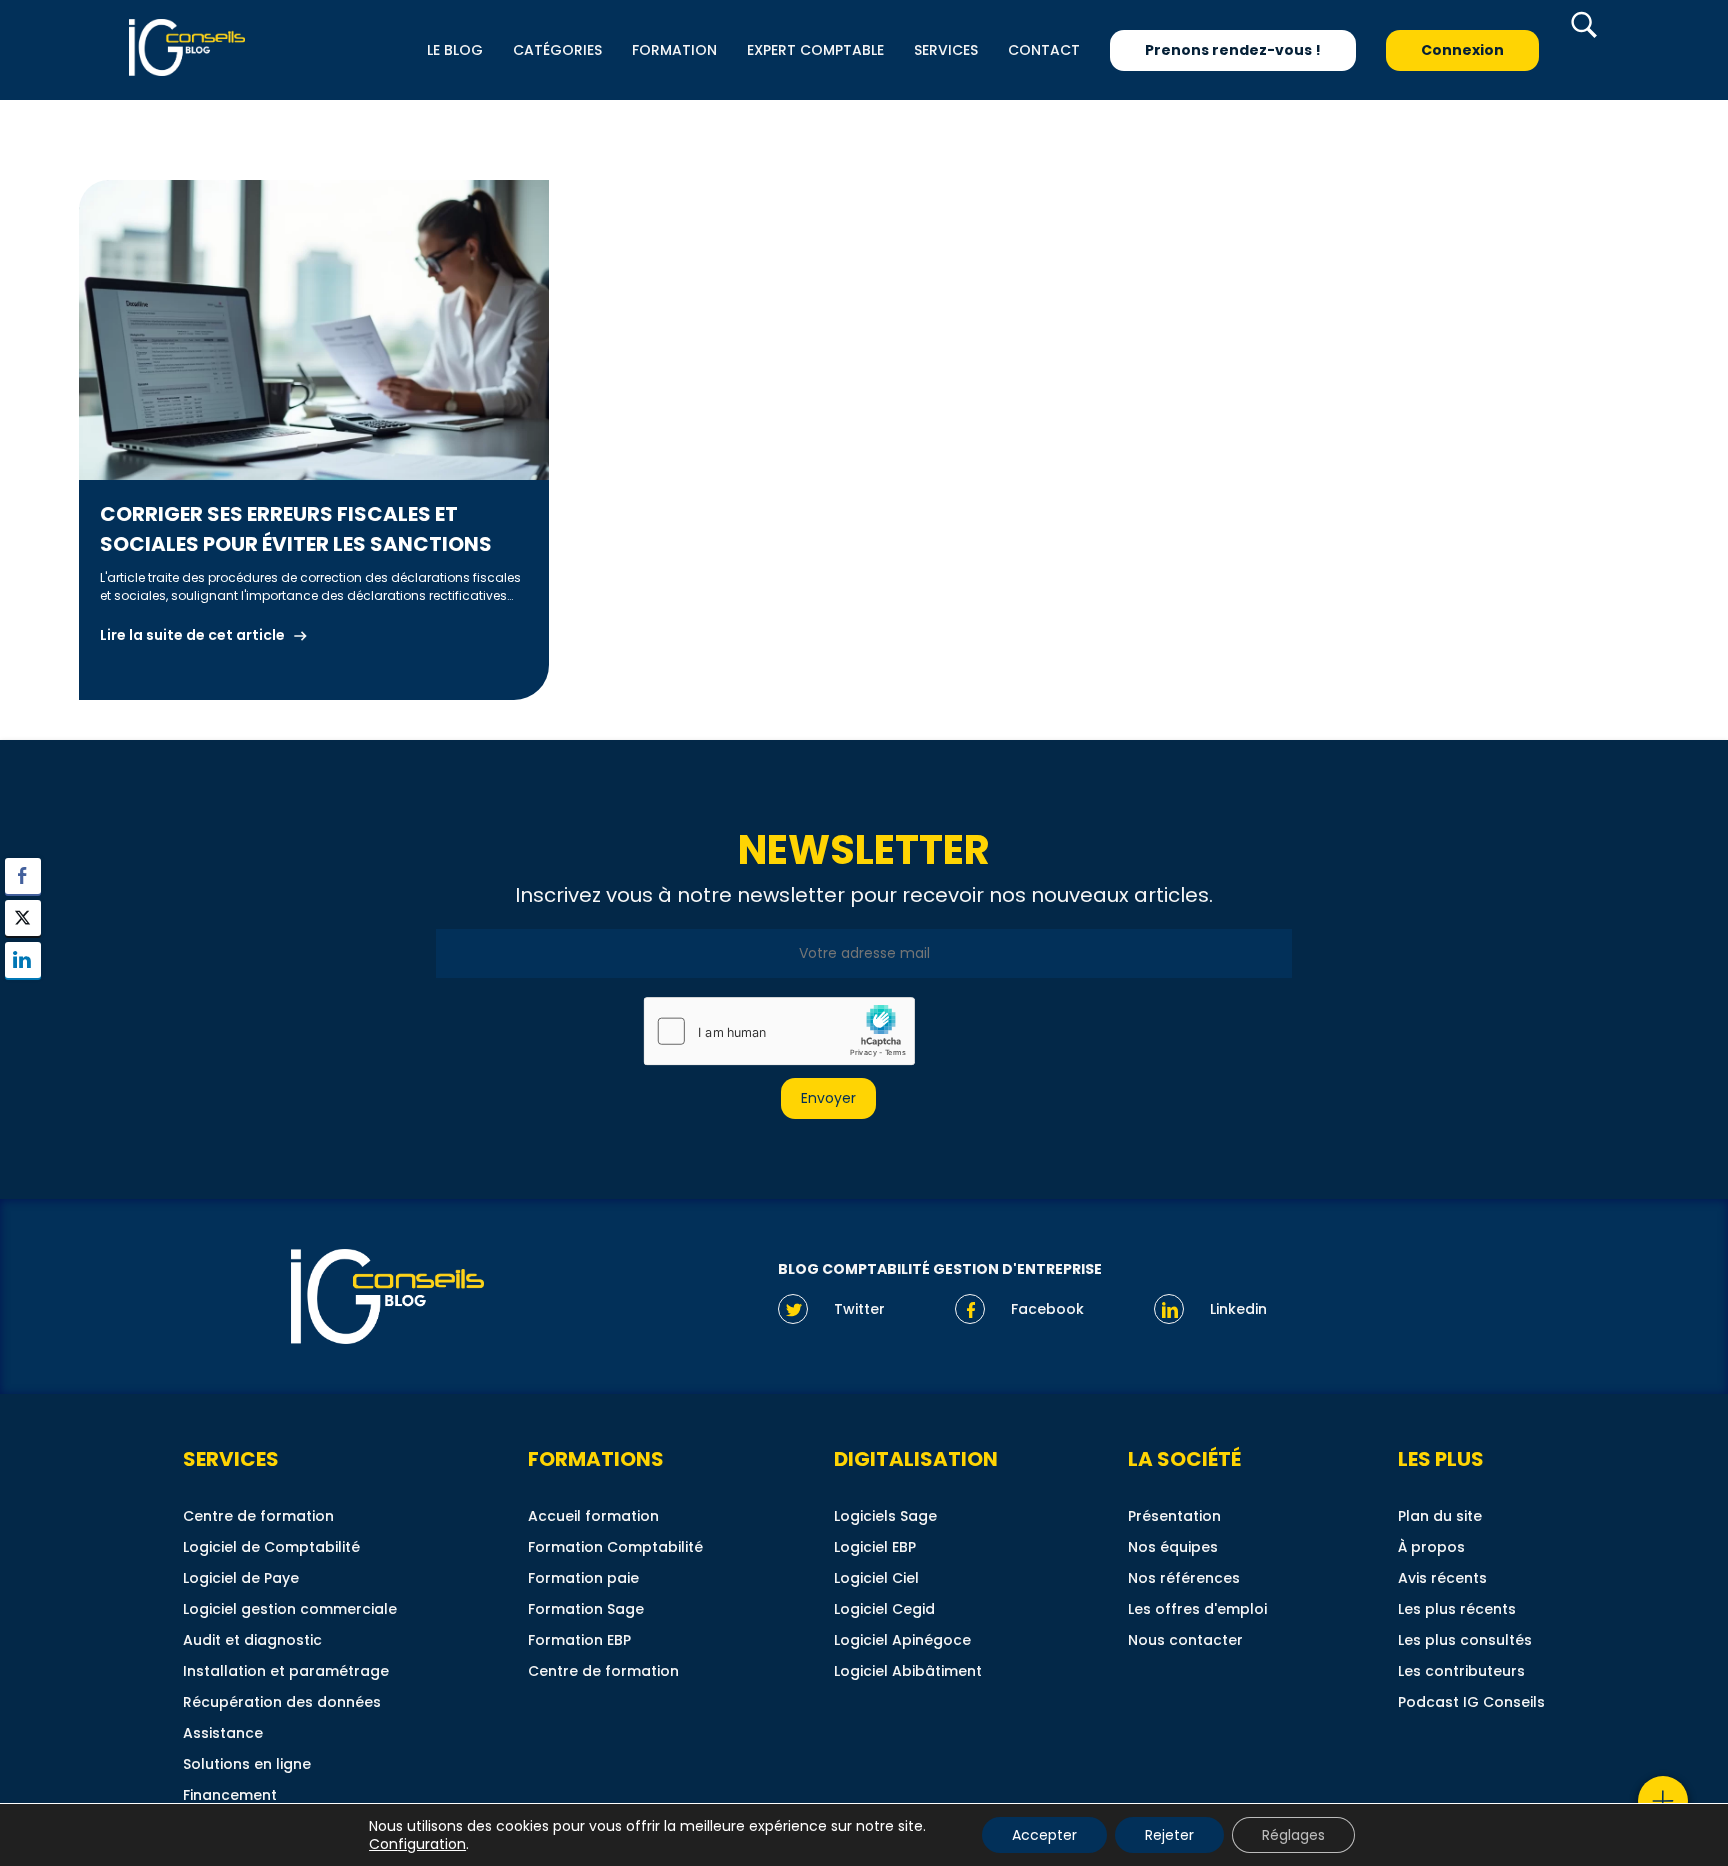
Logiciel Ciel (876, 1578)
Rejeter (1169, 1835)
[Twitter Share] (23, 918)
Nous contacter (1185, 1640)
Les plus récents (1457, 1609)
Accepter (1044, 1835)
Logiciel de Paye (241, 1578)
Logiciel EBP (875, 1547)
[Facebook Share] (23, 876)
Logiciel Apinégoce (902, 1640)
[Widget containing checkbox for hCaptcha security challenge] (778, 1031)
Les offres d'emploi (1197, 1609)
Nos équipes (1173, 1547)
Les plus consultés (1465, 1640)
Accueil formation (593, 1516)
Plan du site (1440, 1516)
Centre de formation (258, 1516)
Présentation (1174, 1516)
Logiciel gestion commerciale (290, 1609)
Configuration (417, 1844)
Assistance (223, 1733)
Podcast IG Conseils (1471, 1702)
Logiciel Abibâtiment (908, 1671)
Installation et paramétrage (286, 1671)
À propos (1431, 1547)
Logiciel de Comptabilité (271, 1547)
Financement (230, 1795)
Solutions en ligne (247, 1764)
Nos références (1184, 1578)
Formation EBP (579, 1640)
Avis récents (1442, 1578)
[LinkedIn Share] (23, 960)
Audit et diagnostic (252, 1640)
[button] (23, 999)
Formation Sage (586, 1609)
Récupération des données (282, 1702)
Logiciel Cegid (884, 1609)
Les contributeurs (1461, 1671)
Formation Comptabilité (615, 1547)
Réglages (1293, 1835)
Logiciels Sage (885, 1516)
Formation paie (583, 1578)
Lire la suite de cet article (192, 635)
